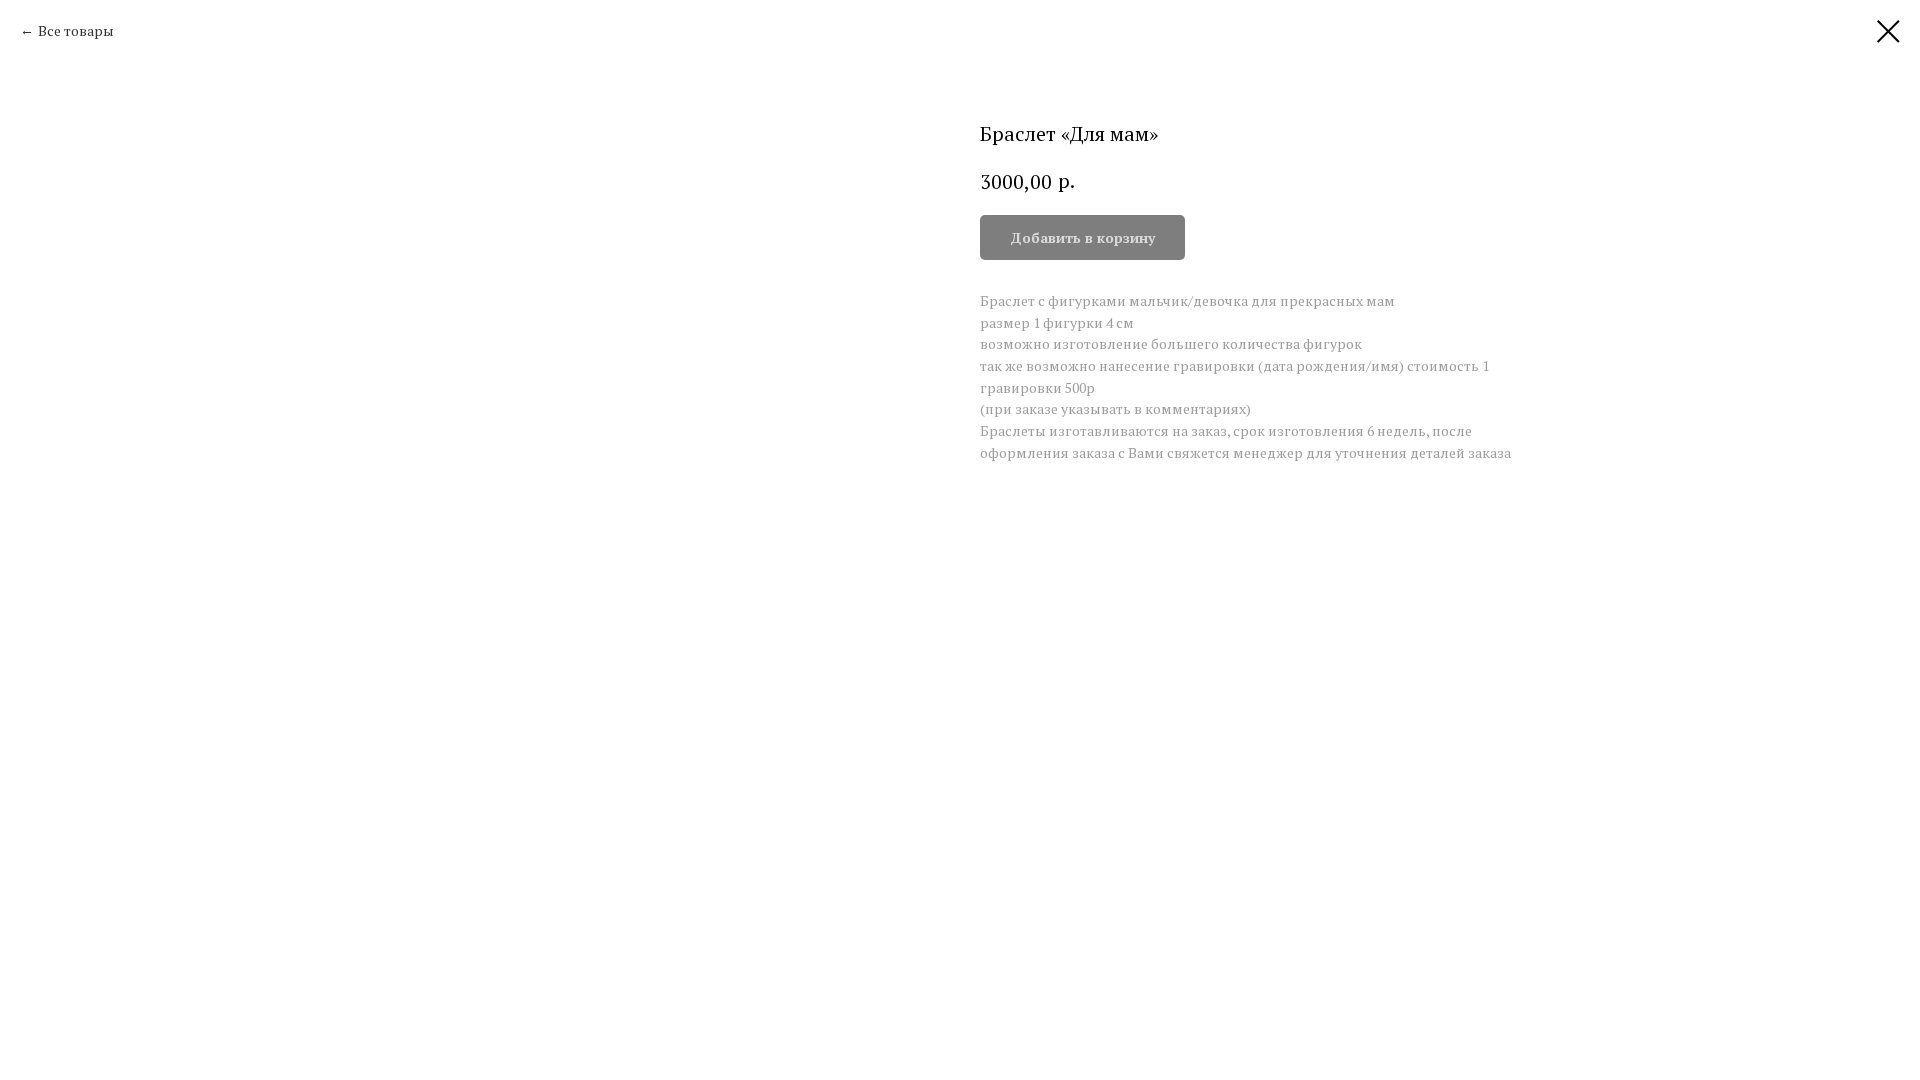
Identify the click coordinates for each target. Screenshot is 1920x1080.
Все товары (76, 30)
